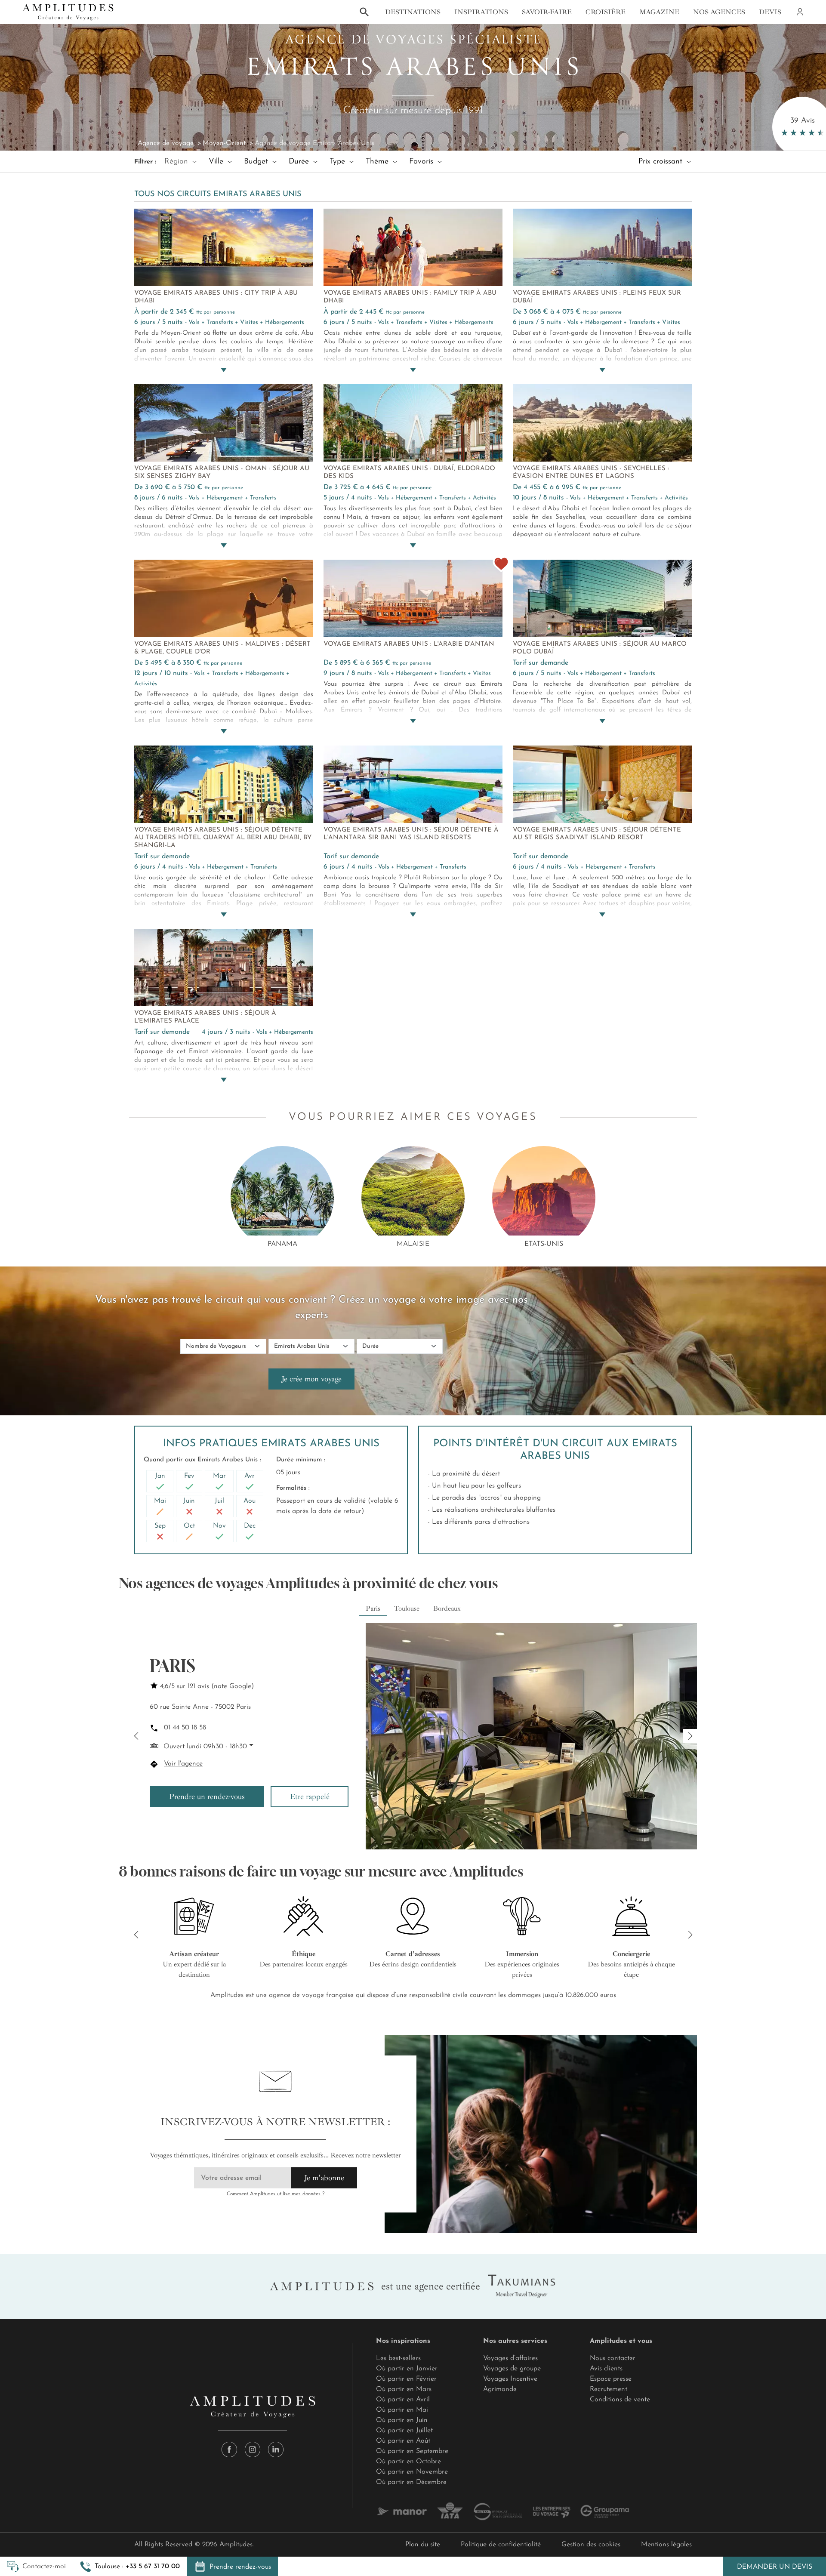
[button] (130, 2567)
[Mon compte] (799, 12)
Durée (300, 162)
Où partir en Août (403, 2441)
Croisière (606, 12)
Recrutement (609, 2389)
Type (339, 162)
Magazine (659, 12)
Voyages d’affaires (510, 2358)
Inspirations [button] (481, 12)
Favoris (422, 162)
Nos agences (719, 12)
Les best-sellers (398, 2358)
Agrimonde (500, 2389)
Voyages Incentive (510, 2379)
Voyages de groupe (512, 2369)
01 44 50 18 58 (185, 1728)
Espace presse (611, 2379)
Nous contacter (613, 2358)
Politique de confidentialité (501, 2545)
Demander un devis (775, 2567)
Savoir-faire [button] (547, 12)
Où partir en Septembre (412, 2451)
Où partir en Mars (404, 2389)
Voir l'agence (183, 1764)
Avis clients (606, 2369)
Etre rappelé (310, 1796)
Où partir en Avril (403, 2400)
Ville (217, 162)
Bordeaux (447, 1608)
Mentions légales (666, 2545)
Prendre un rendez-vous (207, 1796)
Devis (770, 12)
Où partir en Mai (402, 2410)
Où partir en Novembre (412, 2472)
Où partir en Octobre (408, 2462)
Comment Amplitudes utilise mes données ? (276, 2194)
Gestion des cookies (591, 2545)
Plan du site (423, 2545)
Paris (373, 1608)
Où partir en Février (406, 2379)
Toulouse (407, 1608)
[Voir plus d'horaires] (250, 1745)
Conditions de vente (620, 2400)
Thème (378, 162)
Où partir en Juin (402, 2420)
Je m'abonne (324, 2178)
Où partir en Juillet (404, 2431)
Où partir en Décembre (411, 2482)
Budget (257, 162)
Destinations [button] (413, 12)
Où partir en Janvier (407, 2369)
